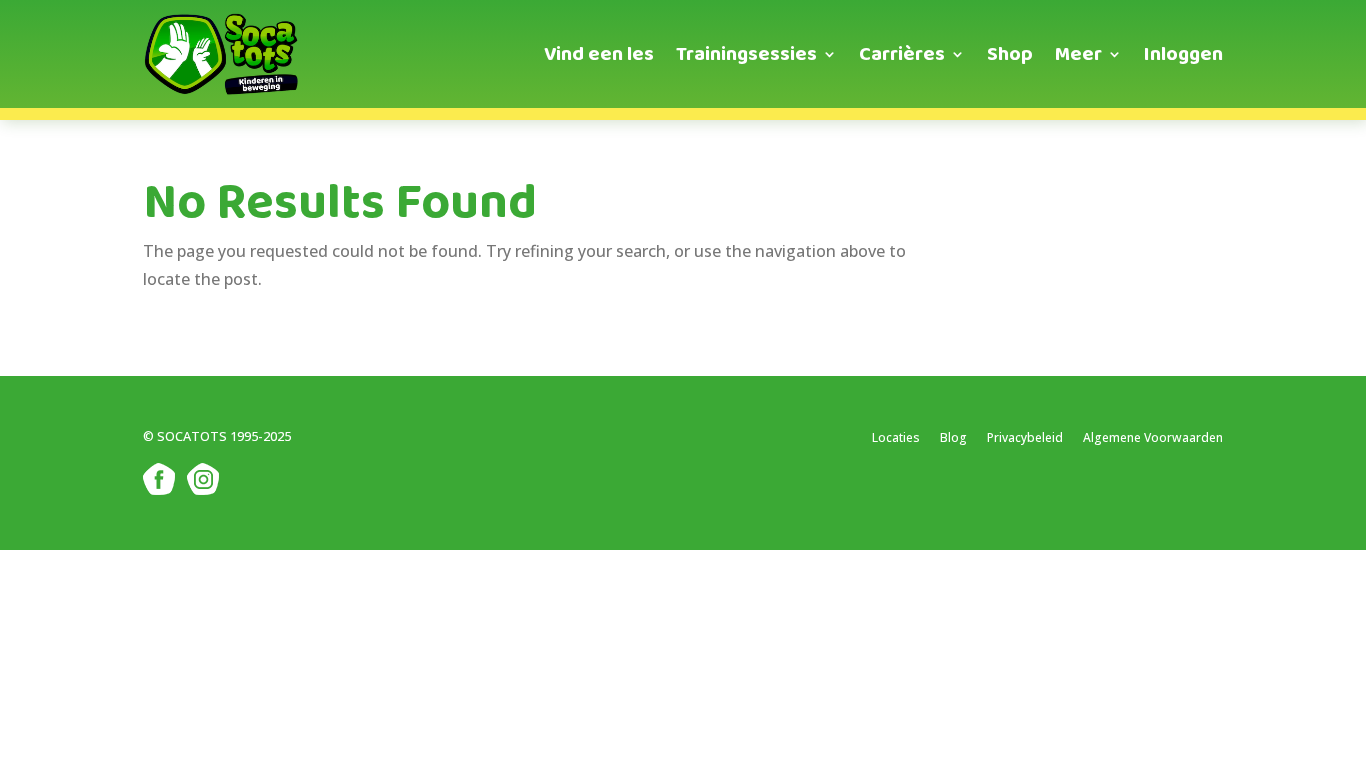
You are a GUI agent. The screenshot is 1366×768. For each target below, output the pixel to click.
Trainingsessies (746, 54)
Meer (1078, 54)
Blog (953, 437)
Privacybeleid (1025, 437)
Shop (1010, 54)
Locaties (896, 437)
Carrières (902, 54)
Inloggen (1183, 54)
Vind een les (599, 54)
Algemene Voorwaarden (1153, 437)
